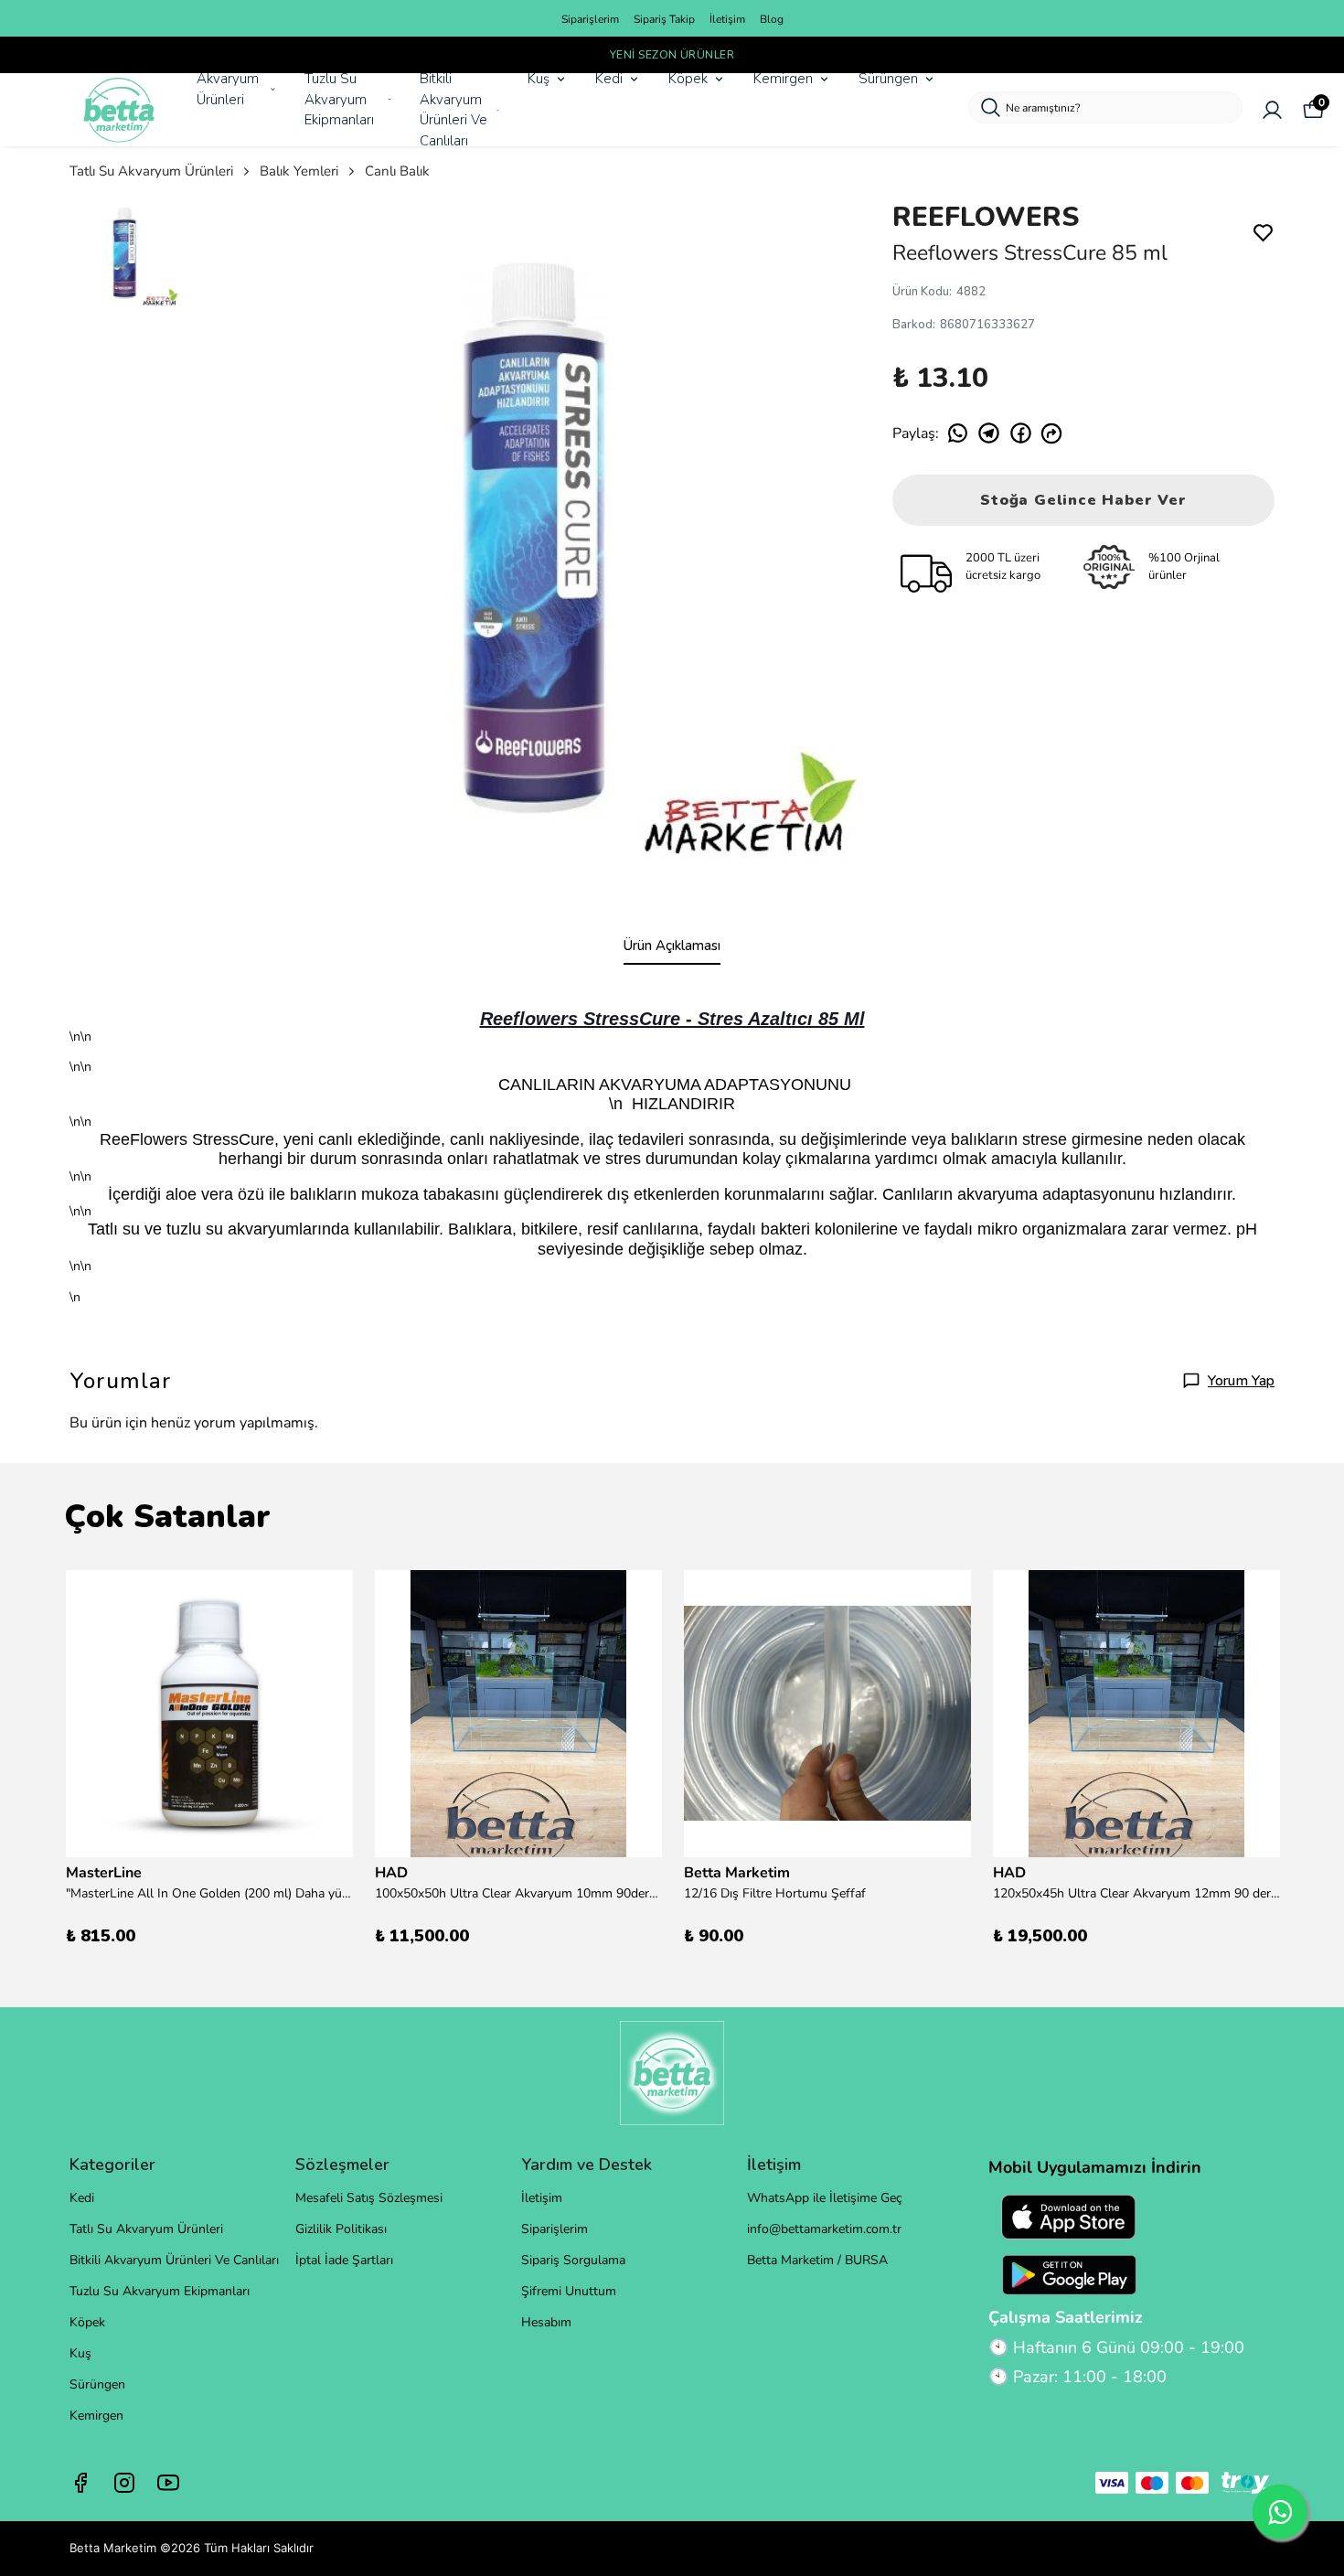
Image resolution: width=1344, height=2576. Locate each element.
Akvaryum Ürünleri (228, 89)
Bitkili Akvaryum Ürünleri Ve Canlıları (453, 110)
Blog (772, 19)
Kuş (539, 79)
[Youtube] (168, 2483)
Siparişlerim (590, 19)
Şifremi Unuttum (569, 2291)
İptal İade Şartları (344, 2260)
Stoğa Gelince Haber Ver (1083, 500)
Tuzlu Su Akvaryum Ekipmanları (339, 99)
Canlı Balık (397, 171)
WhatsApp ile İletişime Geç (824, 2198)
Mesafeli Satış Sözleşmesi (369, 2198)
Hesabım (546, 2322)
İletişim (727, 19)
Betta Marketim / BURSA (817, 2260)
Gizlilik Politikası (341, 2229)
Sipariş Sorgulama (573, 2260)
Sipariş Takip (664, 19)
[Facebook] (80, 2483)
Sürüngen (888, 79)
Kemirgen (783, 79)
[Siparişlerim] (1272, 110)
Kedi (609, 79)
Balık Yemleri (299, 171)
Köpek (688, 79)
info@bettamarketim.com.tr (824, 2229)
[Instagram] (124, 2483)
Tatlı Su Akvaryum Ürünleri (151, 171)
